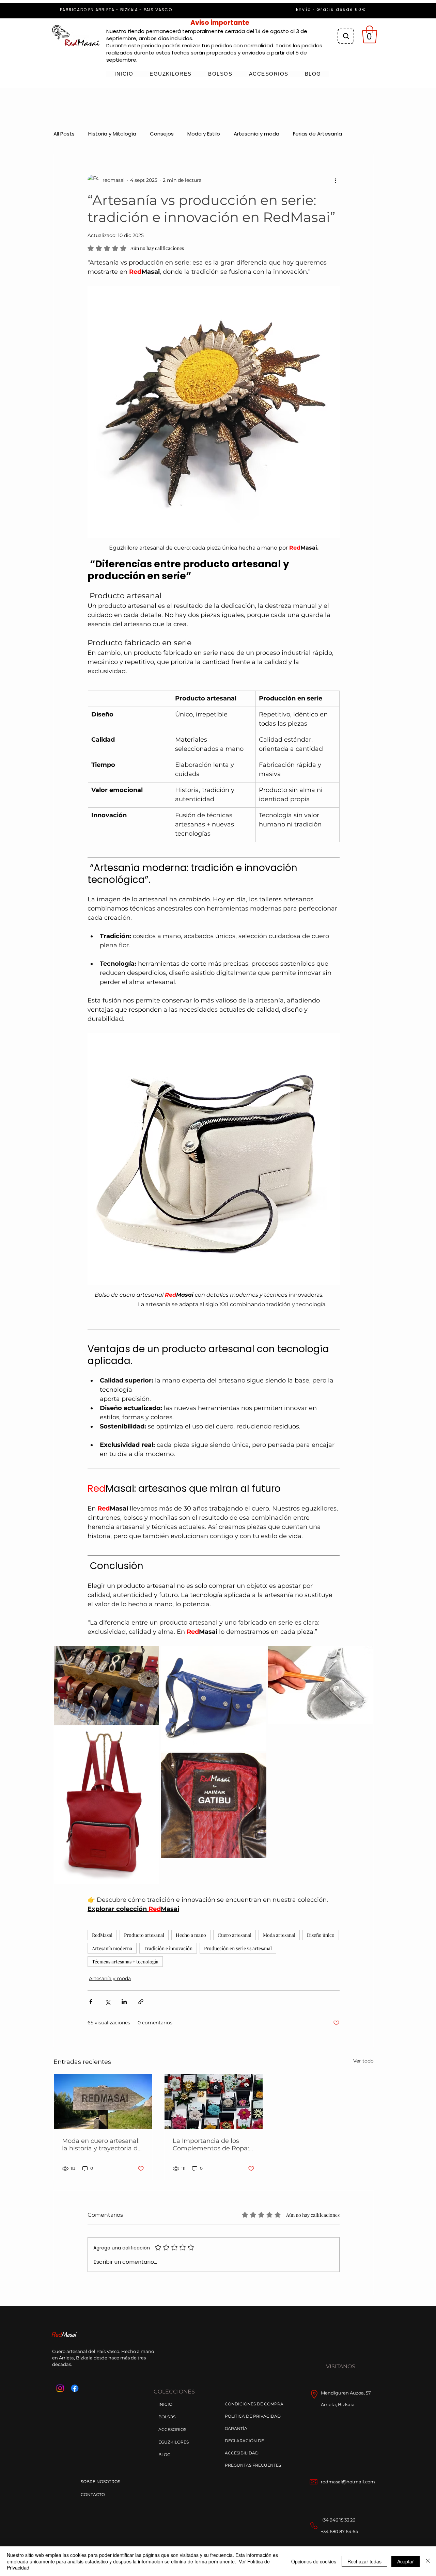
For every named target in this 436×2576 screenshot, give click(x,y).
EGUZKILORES (174, 2442)
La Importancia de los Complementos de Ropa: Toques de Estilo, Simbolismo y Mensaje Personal (211, 2145)
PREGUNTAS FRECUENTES (253, 2465)
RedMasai (102, 1935)
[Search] (346, 36)
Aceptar (406, 2561)
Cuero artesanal (235, 1935)
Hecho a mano (191, 1935)
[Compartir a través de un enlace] (141, 2002)
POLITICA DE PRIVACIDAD (253, 2416)
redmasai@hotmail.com (348, 2482)
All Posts (64, 134)
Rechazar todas (364, 2561)
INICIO (165, 2404)
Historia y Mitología (112, 134)
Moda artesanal (279, 1935)
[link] (370, 34)
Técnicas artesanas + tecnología (125, 1962)
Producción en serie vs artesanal (238, 1948)
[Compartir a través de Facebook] (91, 2002)
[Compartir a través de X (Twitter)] (107, 2002)
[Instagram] (60, 2388)
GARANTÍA (236, 2428)
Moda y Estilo (204, 134)
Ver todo (363, 2061)
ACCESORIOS (172, 2429)
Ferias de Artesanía (317, 134)
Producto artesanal (144, 1935)
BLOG (164, 2455)
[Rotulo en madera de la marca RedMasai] (103, 2101)
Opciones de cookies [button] (314, 2561)
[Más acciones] (336, 180)
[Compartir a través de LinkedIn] (124, 2002)
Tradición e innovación (168, 1948)
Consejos (162, 134)
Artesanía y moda (256, 134)
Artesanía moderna (112, 1948)
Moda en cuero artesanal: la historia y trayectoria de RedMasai (102, 2145)
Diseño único (321, 1935)
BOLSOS (167, 2417)
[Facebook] (75, 2388)
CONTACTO (93, 2494)
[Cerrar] (428, 2561)
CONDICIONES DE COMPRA (254, 2404)
